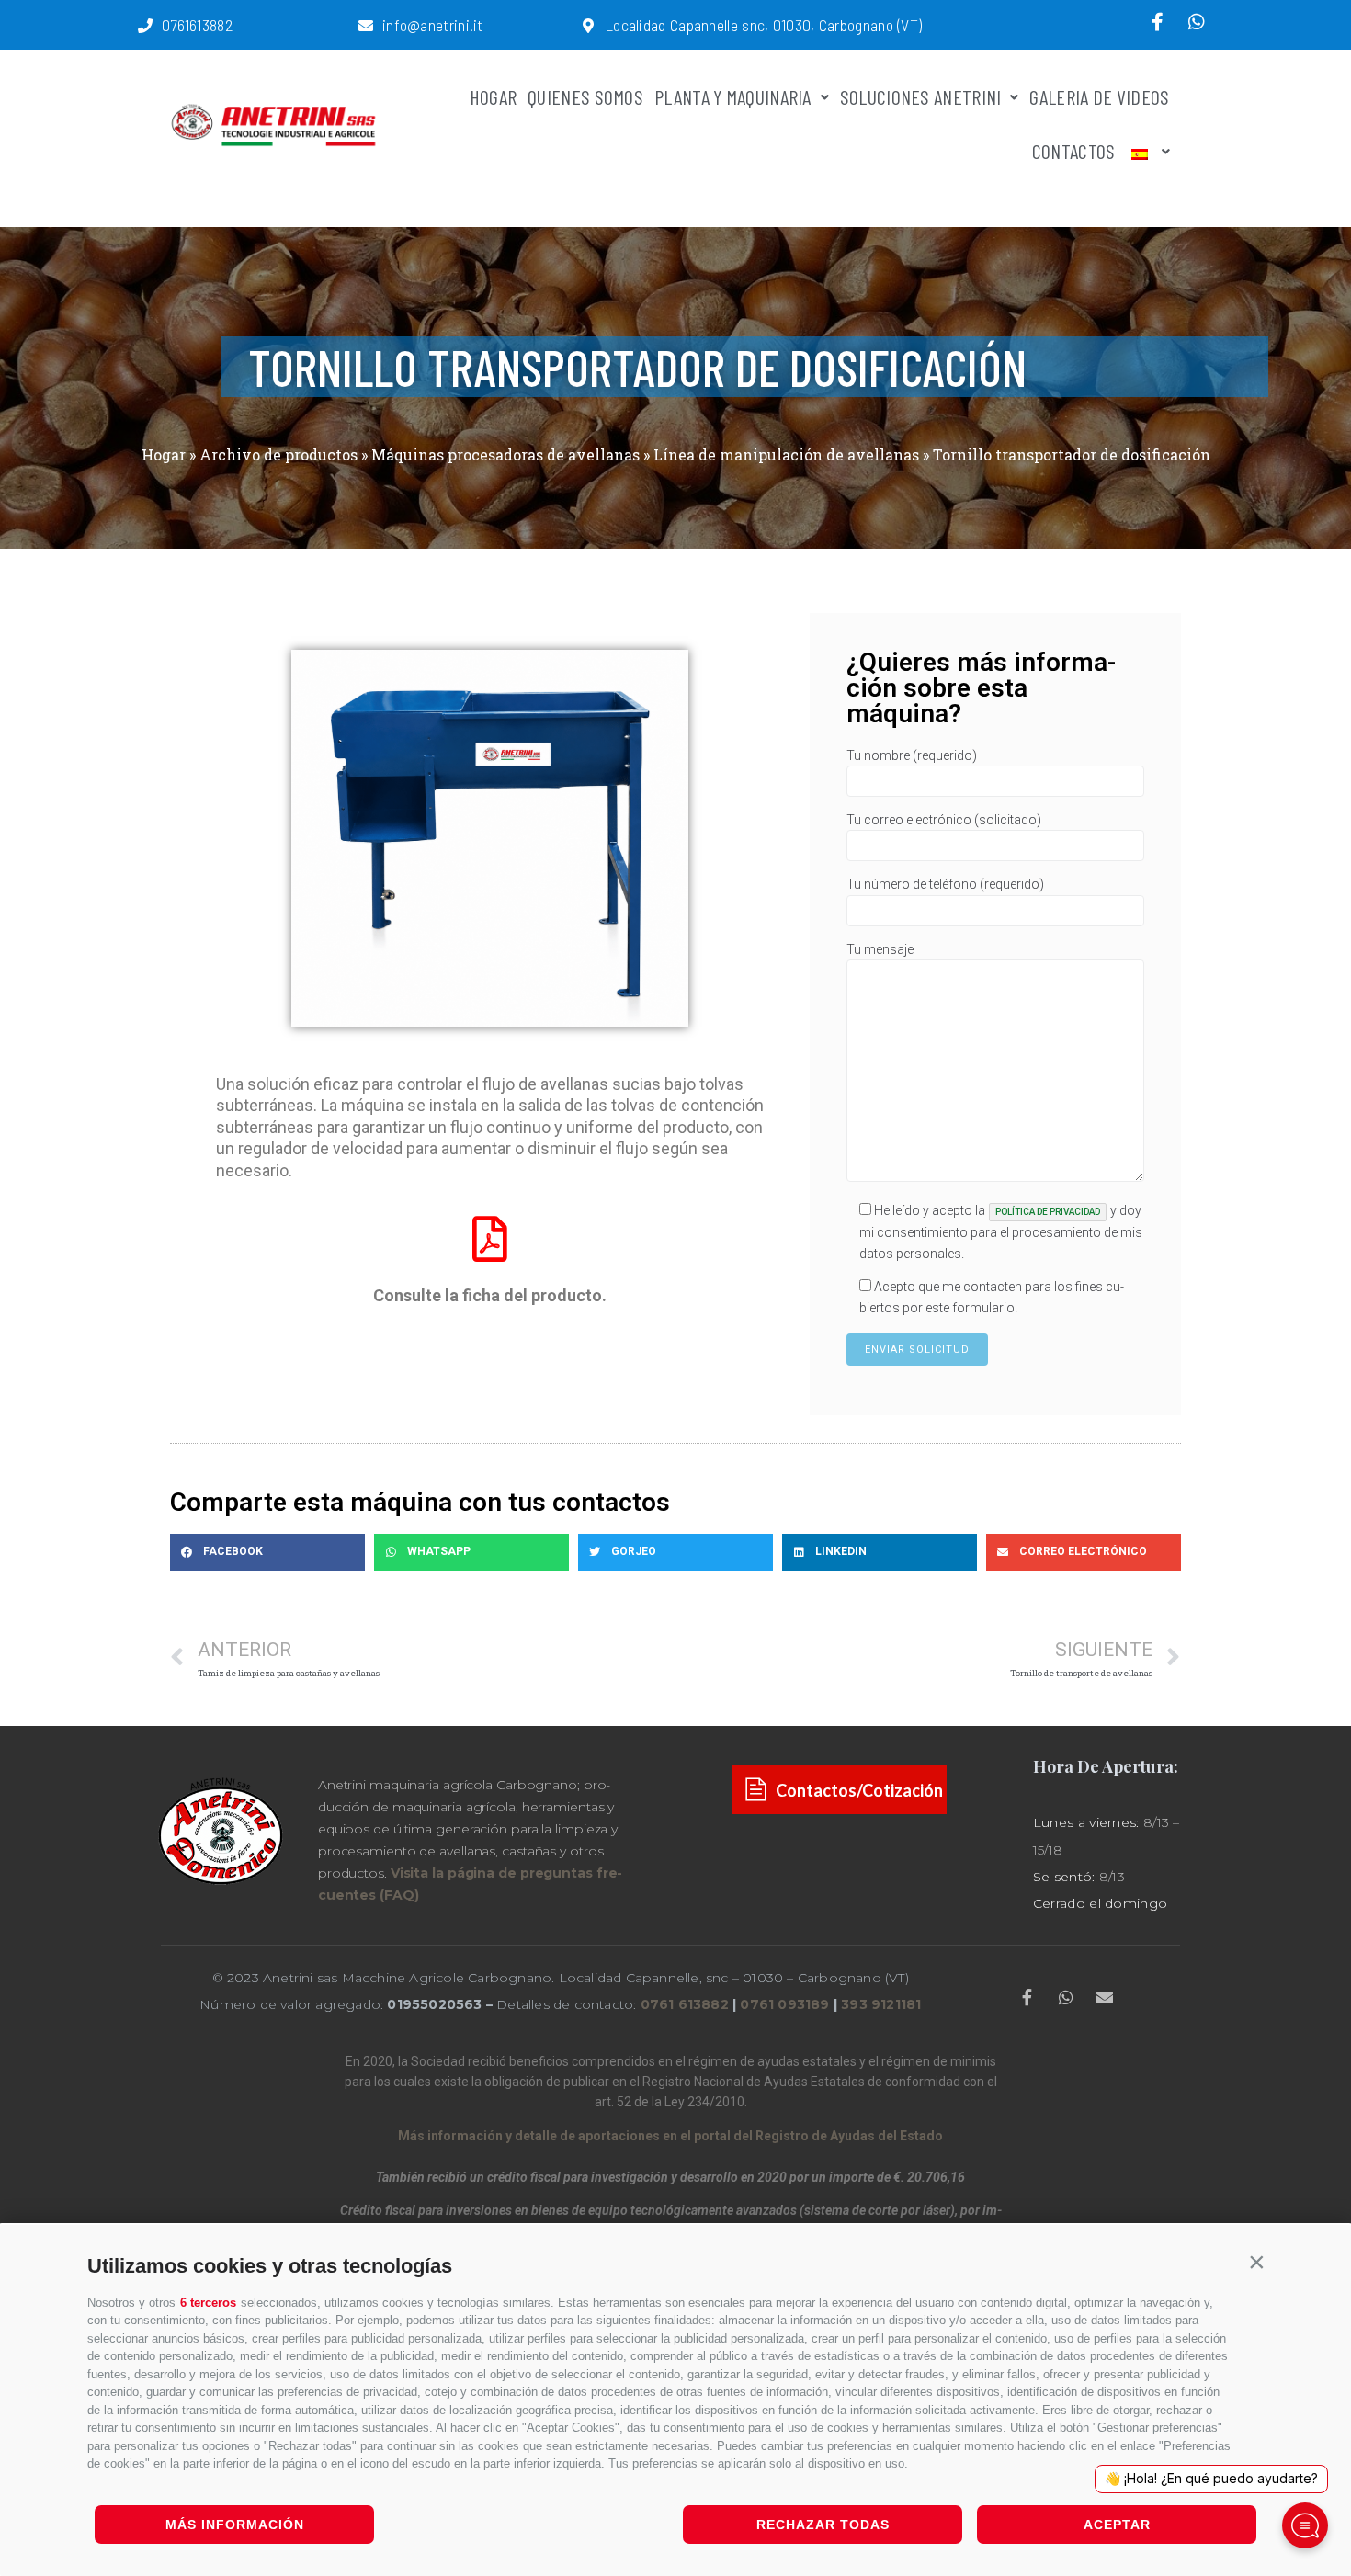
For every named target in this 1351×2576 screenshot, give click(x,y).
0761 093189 (784, 2004)
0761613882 (197, 25)
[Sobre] (1105, 1997)
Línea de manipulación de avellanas (786, 454)
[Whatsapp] (1197, 22)
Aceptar (1117, 2525)
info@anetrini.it (433, 25)
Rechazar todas (823, 2525)
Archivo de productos (278, 454)
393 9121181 (881, 2004)
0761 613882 (685, 2004)
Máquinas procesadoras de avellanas (505, 454)
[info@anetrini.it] (366, 26)
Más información (235, 2525)
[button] (1256, 2262)
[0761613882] (145, 26)
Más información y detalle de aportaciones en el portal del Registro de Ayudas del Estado (670, 2136)
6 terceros (208, 2303)
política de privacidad (1048, 1212)
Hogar (164, 454)
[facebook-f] (1158, 22)
